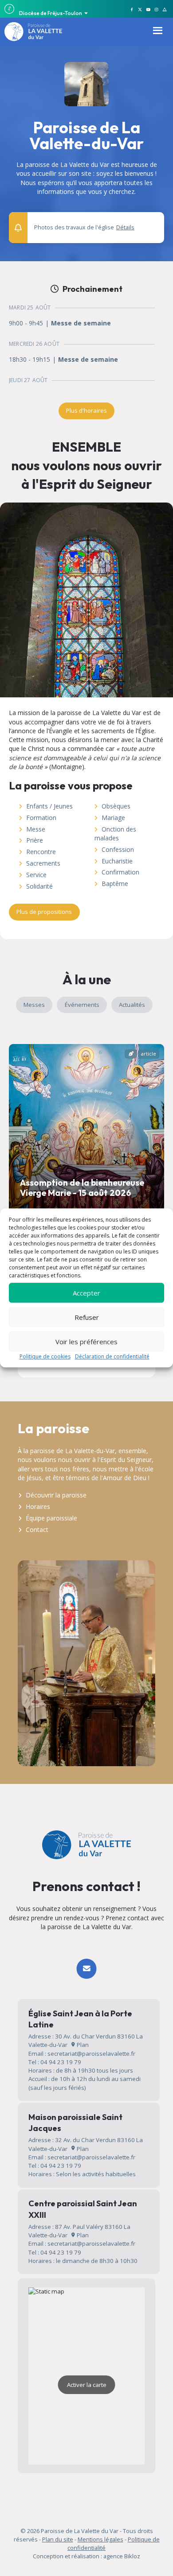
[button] (153, 223)
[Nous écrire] (86, 1969)
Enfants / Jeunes (49, 806)
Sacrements (43, 863)
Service (36, 875)
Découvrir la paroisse (56, 1495)
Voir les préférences (86, 1342)
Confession (118, 849)
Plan (82, 2045)
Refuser (87, 1317)
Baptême (115, 884)
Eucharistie (117, 861)
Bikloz (132, 2556)
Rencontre (41, 852)
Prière (35, 840)
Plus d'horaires (86, 410)
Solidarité (39, 886)
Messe (36, 829)
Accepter (86, 1293)
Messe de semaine (81, 323)
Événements (82, 1005)
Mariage (113, 818)
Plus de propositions (44, 912)
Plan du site (58, 2539)
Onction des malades (115, 834)
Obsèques (116, 806)
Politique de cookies (45, 1356)
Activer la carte (87, 2385)
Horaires (38, 1507)
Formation (41, 818)
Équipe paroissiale (51, 1518)
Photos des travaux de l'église (84, 227)
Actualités (132, 1005)
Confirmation (120, 872)
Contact (37, 1530)
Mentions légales (100, 2539)
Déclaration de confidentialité (112, 1356)
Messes (34, 1005)
